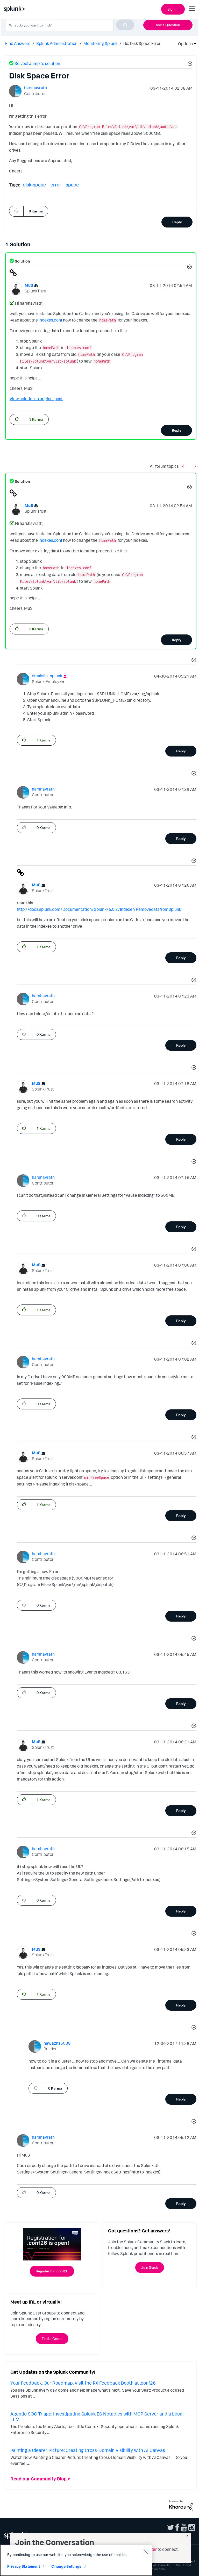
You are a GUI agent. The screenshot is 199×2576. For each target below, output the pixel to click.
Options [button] (184, 44)
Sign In (173, 9)
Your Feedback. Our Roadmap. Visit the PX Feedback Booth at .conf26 (83, 2383)
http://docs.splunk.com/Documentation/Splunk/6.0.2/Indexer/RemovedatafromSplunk (99, 909)
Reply (177, 222)
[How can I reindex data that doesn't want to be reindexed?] (184, 466)
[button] (189, 64)
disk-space (34, 185)
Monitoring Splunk (100, 43)
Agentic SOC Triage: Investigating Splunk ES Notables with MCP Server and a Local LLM (97, 2417)
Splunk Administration (57, 43)
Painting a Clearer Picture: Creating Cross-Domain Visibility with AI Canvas (88, 2450)
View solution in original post (36, 399)
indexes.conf (50, 320)
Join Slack (150, 2267)
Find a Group (52, 2339)
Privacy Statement (24, 2566)
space (72, 185)
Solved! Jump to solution (37, 63)
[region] (76, 2560)
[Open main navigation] (192, 9)
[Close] (146, 2552)
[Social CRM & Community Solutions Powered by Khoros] (181, 2505)
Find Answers (18, 43)
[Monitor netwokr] (194, 466)
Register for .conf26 (52, 2271)
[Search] (125, 25)
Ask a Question (168, 25)
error (56, 185)
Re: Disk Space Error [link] (142, 43)
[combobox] (70, 25)
